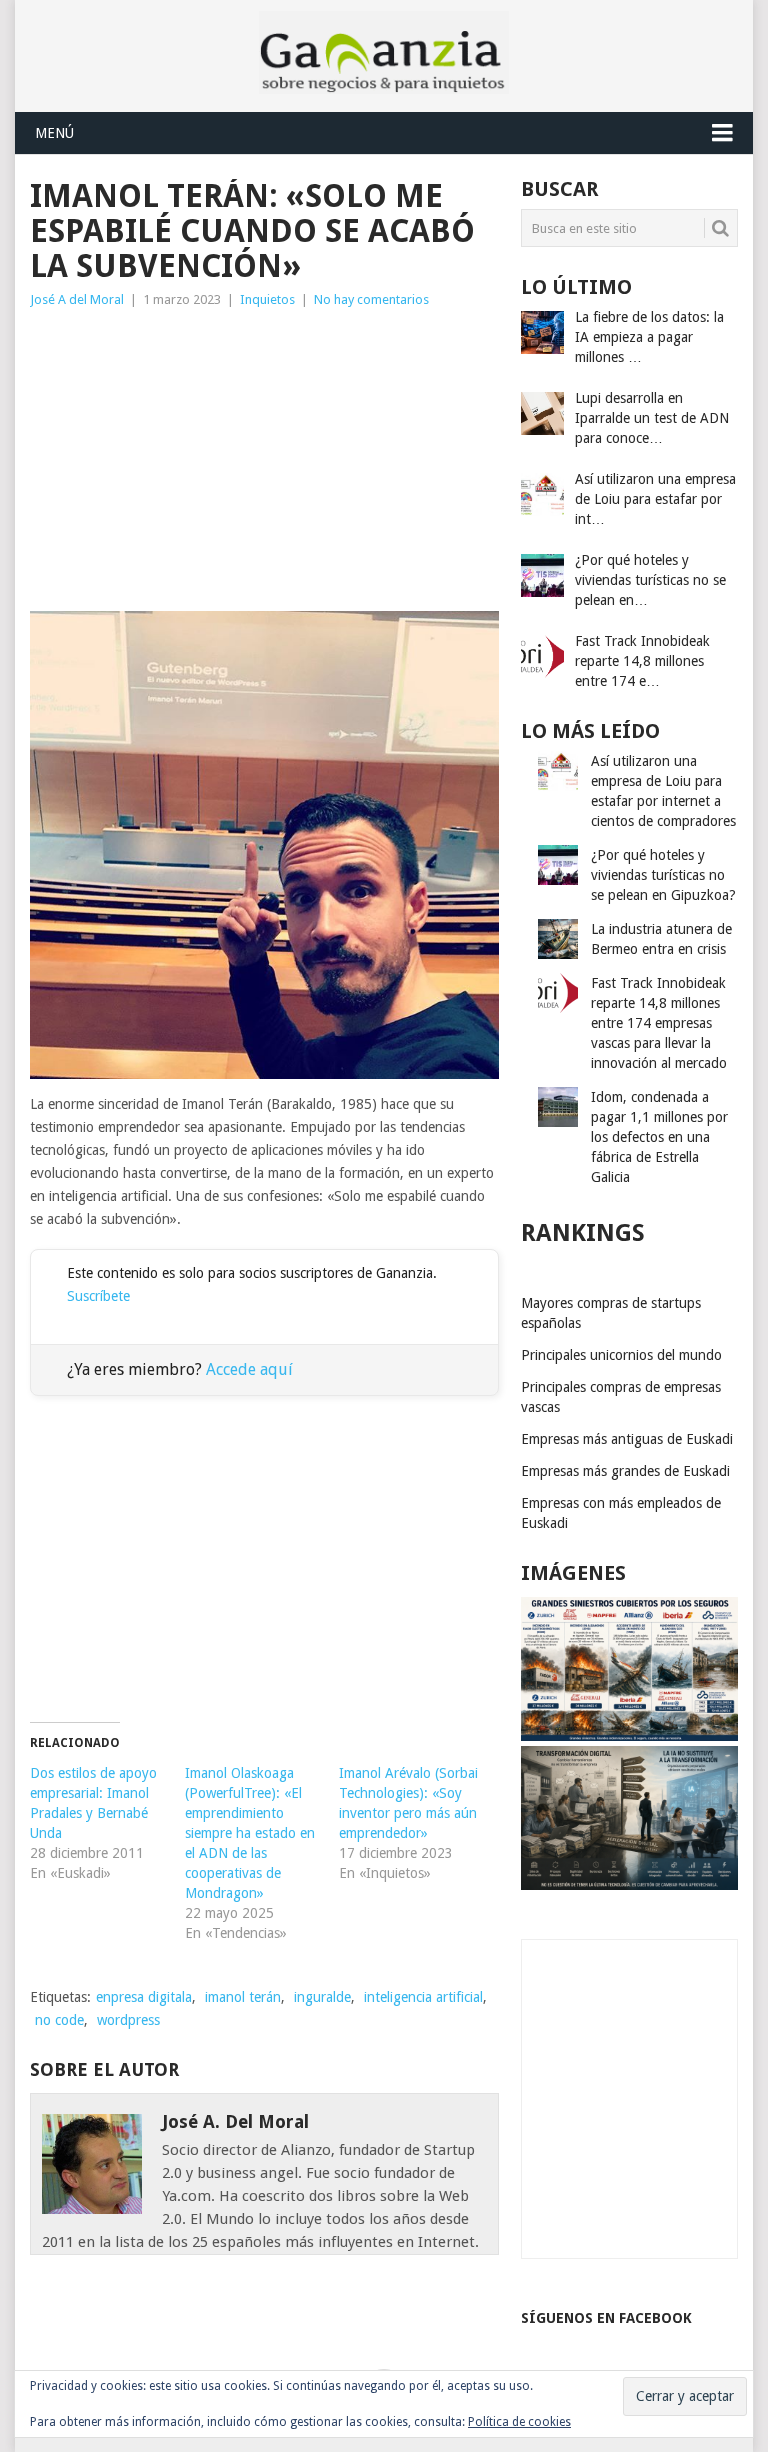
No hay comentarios (371, 299)
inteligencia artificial (423, 1997)
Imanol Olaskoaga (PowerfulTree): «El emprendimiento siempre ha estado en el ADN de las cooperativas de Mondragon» (250, 1833)
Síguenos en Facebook (606, 2318)
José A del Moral (77, 299)
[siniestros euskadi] (629, 1736)
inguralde (322, 1997)
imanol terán (243, 1997)
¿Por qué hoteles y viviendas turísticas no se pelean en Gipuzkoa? (663, 875)
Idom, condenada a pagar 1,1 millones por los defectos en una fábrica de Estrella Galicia (659, 1137)
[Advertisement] (264, 461)
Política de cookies (519, 2422)
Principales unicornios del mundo (621, 1355)
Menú (54, 133)
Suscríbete (98, 1296)
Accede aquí (249, 1369)
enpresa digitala (144, 1997)
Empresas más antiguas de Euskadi (627, 1439)
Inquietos (267, 299)
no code (59, 2020)
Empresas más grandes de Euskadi (625, 1471)
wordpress (128, 2020)
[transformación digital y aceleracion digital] (629, 1885)
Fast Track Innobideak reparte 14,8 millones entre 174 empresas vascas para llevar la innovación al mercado (659, 1023)
